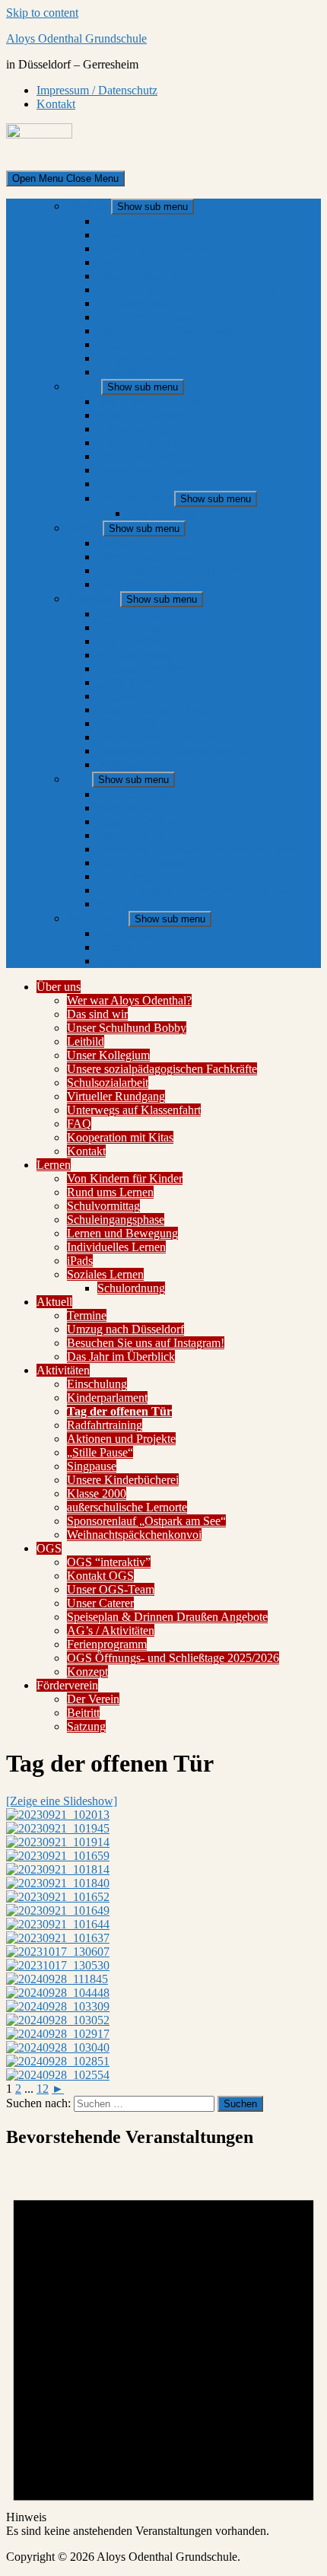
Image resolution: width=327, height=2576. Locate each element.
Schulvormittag (134, 429)
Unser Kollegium (139, 276)
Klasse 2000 (127, 723)
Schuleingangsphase (146, 443)
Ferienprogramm (137, 876)
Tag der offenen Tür (146, 641)
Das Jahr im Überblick (151, 584)
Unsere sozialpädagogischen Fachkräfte (192, 290)
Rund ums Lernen (141, 415)
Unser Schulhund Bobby (157, 248)
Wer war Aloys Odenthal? (160, 221)
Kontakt (56, 104)
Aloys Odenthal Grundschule (76, 38)
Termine (117, 543)
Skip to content (42, 13)
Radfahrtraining (135, 655)
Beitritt (114, 947)
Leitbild (116, 262)
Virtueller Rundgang (146, 317)
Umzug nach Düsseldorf (156, 557)
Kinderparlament (138, 627)
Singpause (122, 696)
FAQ (110, 344)
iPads (110, 484)
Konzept (118, 904)
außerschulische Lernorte (157, 737)
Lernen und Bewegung (153, 456)
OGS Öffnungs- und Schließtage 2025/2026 (203, 890)
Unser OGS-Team (141, 822)
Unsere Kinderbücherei (153, 710)
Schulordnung (162, 513)
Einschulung (127, 614)
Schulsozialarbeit (138, 303)
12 (43, 2089)
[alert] (163, 2350)
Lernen (84, 386)
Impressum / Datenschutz (97, 90)
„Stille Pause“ (130, 682)
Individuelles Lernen (147, 470)
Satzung (117, 961)
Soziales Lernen (136, 498)
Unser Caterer (131, 835)
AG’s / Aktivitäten (141, 863)
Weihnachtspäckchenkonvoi (165, 764)
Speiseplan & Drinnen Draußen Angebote (198, 849)
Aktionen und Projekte (152, 669)
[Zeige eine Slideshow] (62, 1801)
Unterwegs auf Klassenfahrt (164, 331)
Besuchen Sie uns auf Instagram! (176, 570)
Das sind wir (128, 235)
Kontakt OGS (131, 808)
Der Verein (124, 933)
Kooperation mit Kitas (151, 358)
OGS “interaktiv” (139, 794)
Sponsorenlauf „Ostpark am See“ (177, 751)
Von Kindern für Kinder (155, 401)
